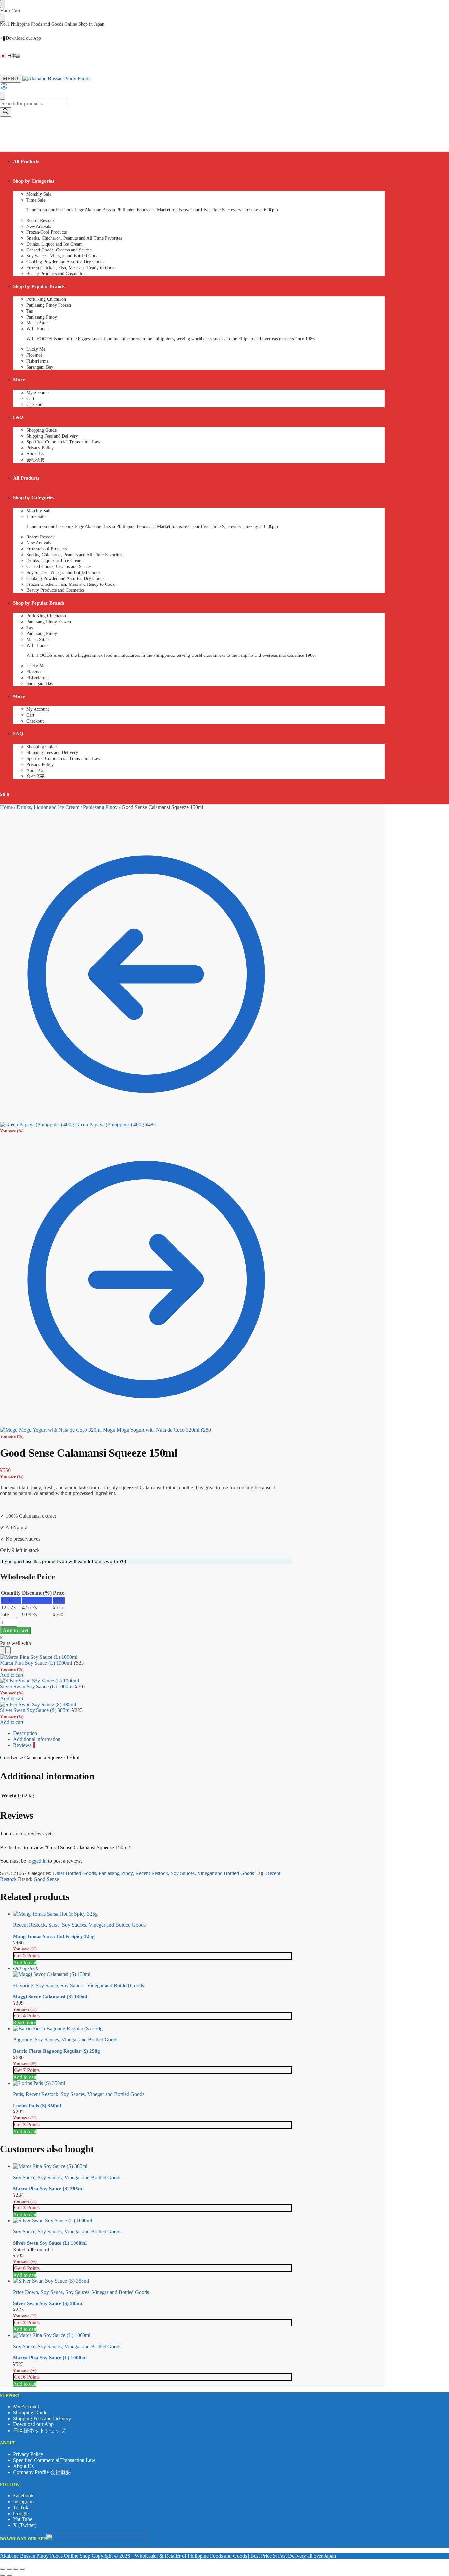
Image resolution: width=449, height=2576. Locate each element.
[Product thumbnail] (39, 1657)
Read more (24, 2023)
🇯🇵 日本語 (10, 56)
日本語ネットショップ (39, 2431)
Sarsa (54, 1925)
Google (21, 2513)
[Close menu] (3, 4)
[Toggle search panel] (3, 96)
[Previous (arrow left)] (3, 2575)
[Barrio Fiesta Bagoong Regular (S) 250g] (153, 2029)
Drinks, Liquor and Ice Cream (48, 807)
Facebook (23, 2496)
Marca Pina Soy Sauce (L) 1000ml (36, 1663)
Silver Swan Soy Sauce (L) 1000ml (37, 1687)
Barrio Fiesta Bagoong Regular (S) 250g (57, 2051)
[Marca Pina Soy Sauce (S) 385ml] (153, 2166)
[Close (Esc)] (22, 2569)
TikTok (21, 2507)
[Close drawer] (3, 18)
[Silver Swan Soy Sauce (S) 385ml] (153, 2281)
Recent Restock (152, 1873)
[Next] (8, 1650)
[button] (5, 127)
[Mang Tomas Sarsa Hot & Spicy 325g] (153, 1914)
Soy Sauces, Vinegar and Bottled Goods (212, 1873)
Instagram (23, 2502)
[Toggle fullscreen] (9, 2569)
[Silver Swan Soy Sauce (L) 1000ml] (153, 2221)
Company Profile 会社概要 (42, 2472)
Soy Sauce (47, 1985)
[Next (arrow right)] (9, 2575)
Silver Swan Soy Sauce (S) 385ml (35, 1710)
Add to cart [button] (25, 1962)
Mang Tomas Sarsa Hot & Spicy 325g (54, 1936)
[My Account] (4, 89)
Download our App (33, 2424)
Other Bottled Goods (74, 1873)
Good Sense (46, 1879)
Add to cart (15, 1630)
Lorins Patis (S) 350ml (37, 2106)
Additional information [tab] (37, 1739)
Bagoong (23, 2040)
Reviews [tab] (24, 1745)
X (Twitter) (25, 2525)
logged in (37, 1861)
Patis (18, 2094)
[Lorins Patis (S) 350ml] (153, 2083)
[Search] (6, 112)
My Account (26, 2407)
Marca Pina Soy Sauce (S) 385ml (48, 2189)
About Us (23, 2466)
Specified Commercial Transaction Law (54, 2460)
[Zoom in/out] (3, 2569)
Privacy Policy (28, 2454)
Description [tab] (25, 1733)
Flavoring (23, 1985)
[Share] (16, 2569)
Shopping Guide (30, 2412)
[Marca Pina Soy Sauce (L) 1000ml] (153, 2335)
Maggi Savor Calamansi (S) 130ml (50, 1997)
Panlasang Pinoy (100, 807)
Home (6, 807)
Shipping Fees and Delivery (42, 2418)
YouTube (23, 2519)
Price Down (26, 2292)
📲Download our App (21, 38)
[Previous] (3, 1650)
